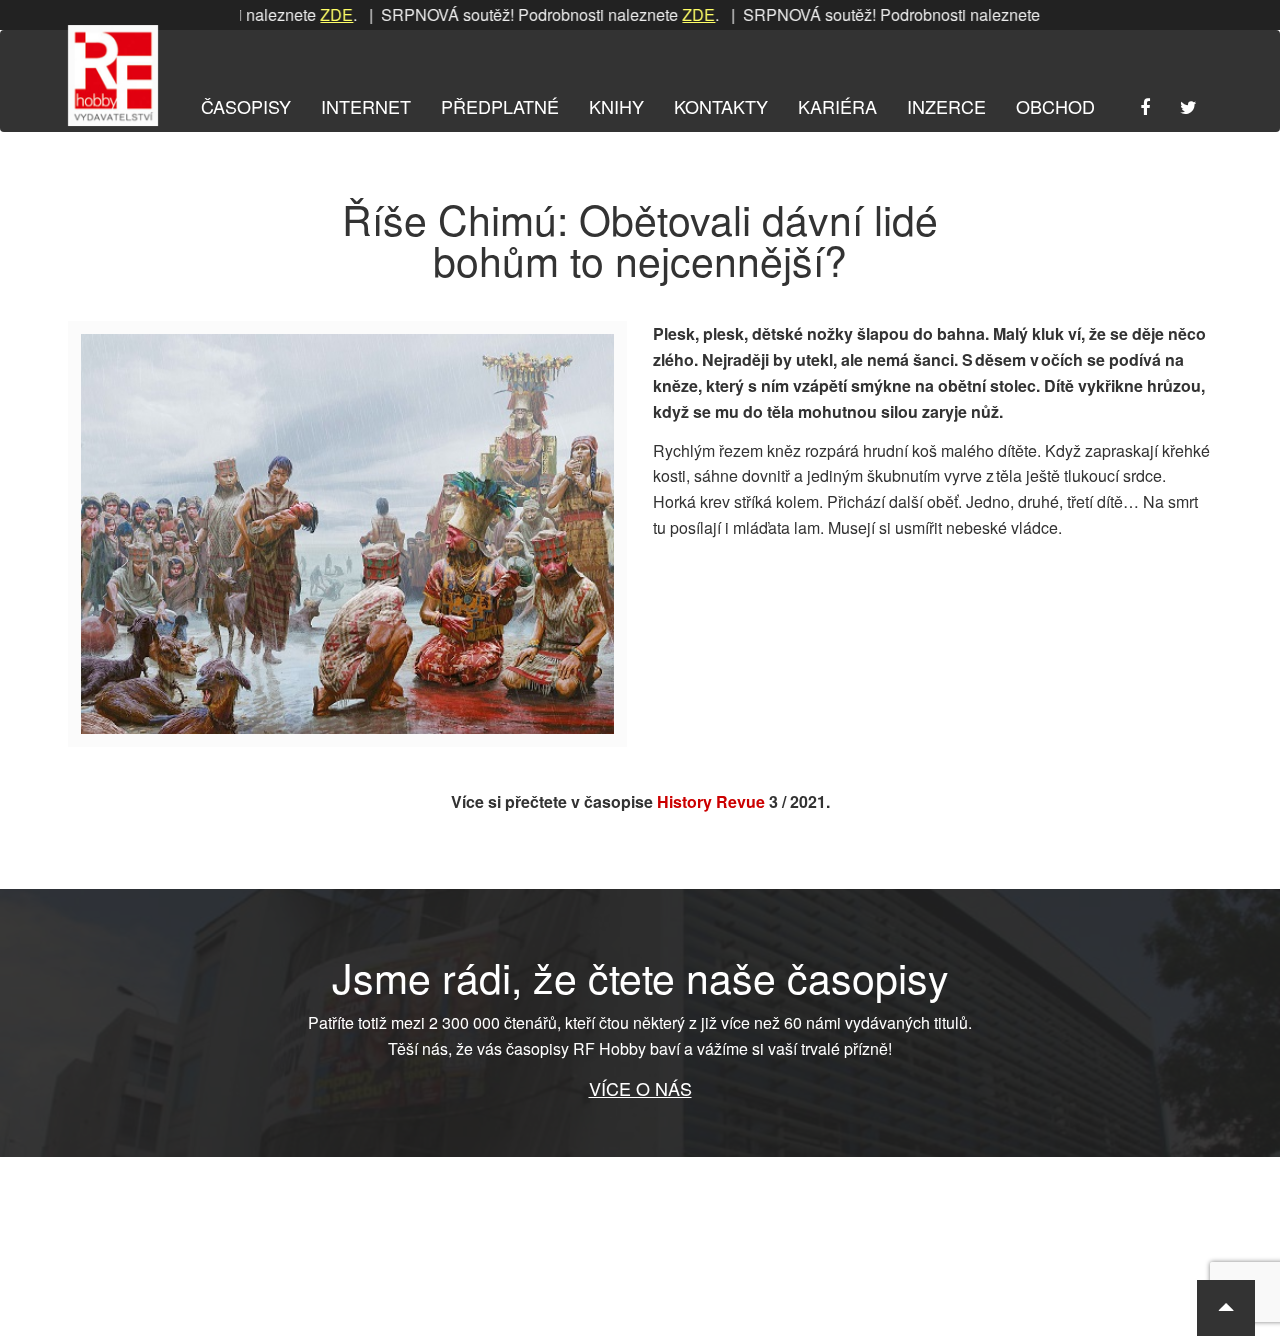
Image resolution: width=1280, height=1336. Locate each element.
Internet (366, 106)
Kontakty (721, 106)
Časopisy (246, 106)
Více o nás (640, 1088)
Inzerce (946, 106)
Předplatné (500, 106)
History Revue (711, 801)
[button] (1226, 1308)
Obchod (1055, 106)
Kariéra (837, 106)
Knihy (616, 106)
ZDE (307, 14)
